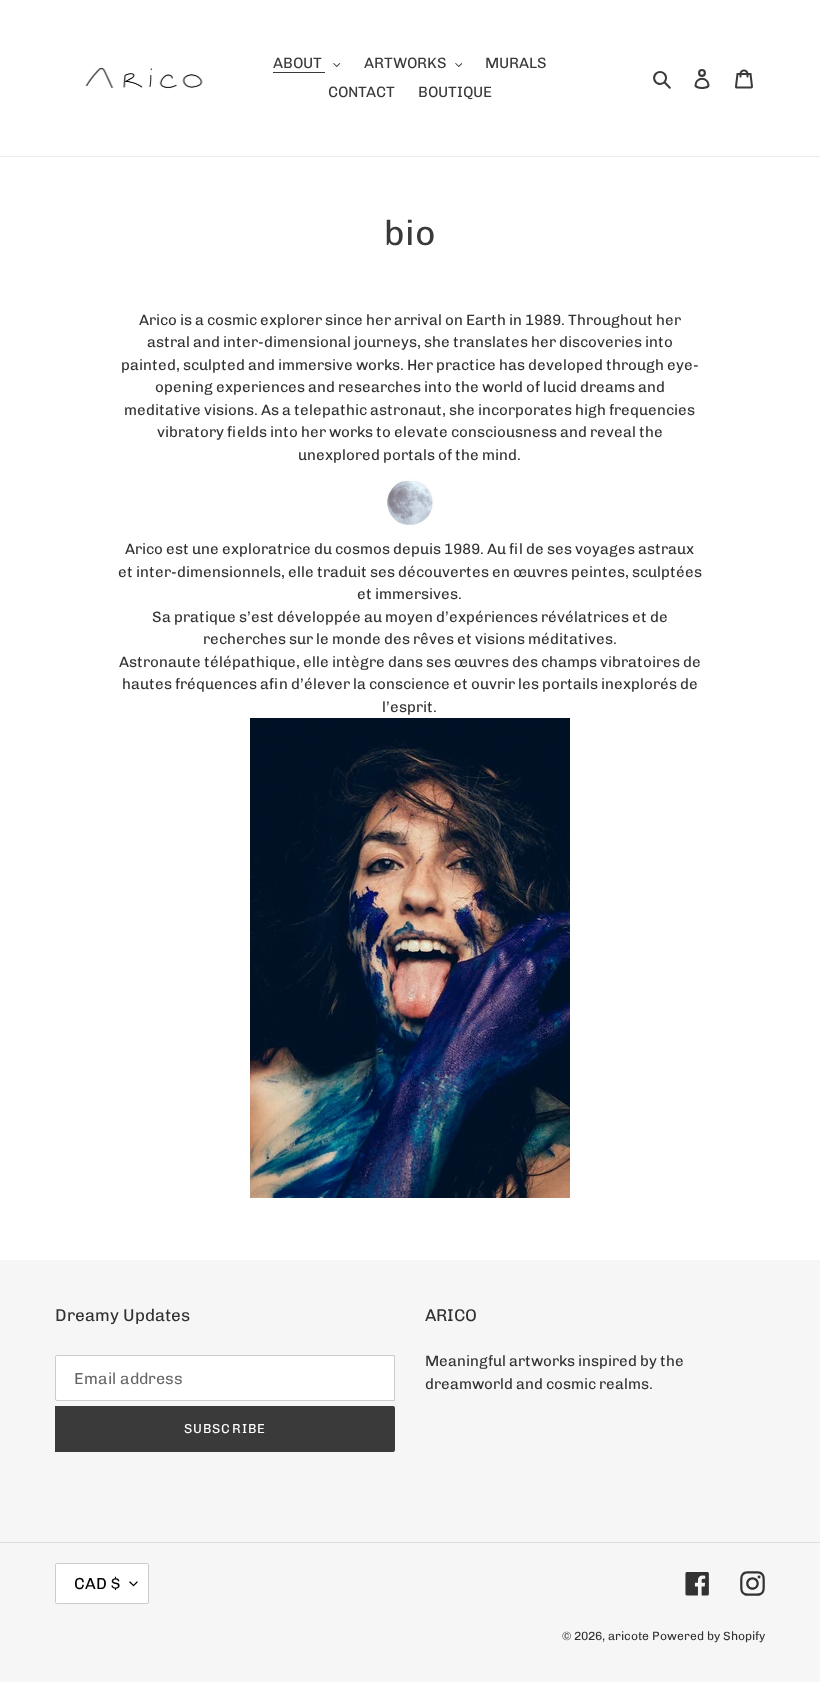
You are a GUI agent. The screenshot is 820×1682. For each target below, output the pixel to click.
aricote (628, 1636)
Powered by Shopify (708, 1636)
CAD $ (97, 1583)
